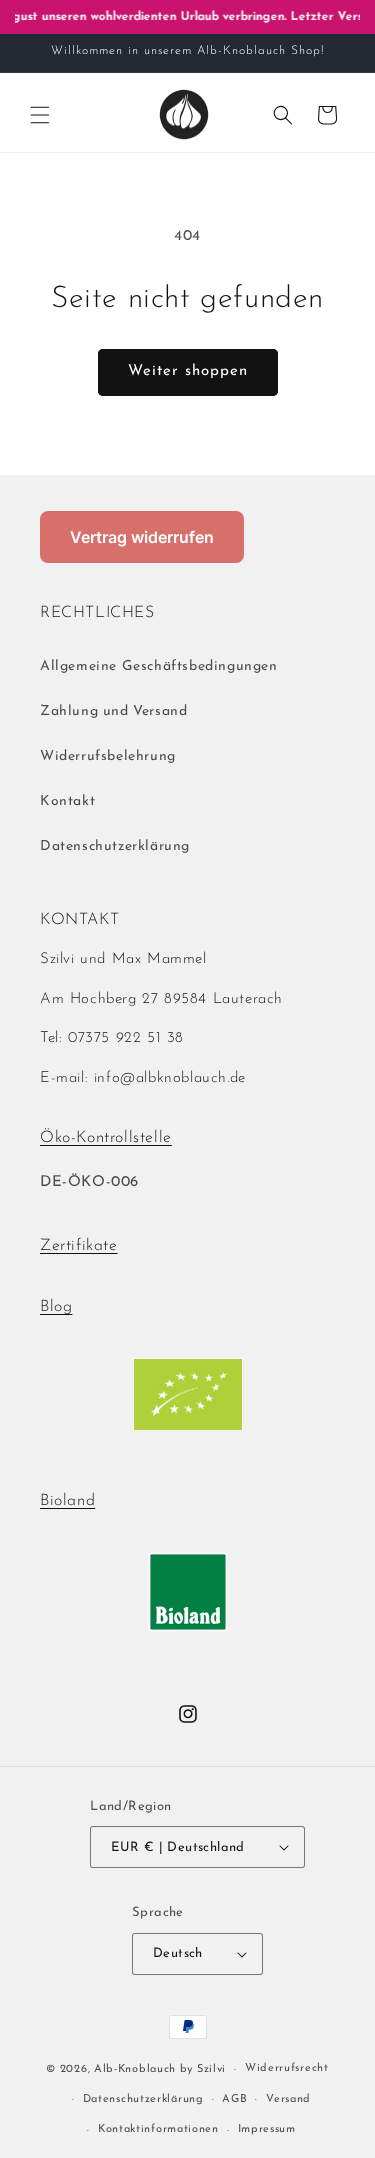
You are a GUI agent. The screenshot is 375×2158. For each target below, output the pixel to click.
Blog (56, 1307)
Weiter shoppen (188, 371)
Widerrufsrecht (287, 2068)
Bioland (67, 1501)
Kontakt (67, 801)
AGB (234, 2099)
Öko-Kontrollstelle (106, 1138)
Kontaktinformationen (158, 2129)
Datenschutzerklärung (115, 846)
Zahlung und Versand (113, 711)
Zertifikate (79, 1246)
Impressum (267, 2129)
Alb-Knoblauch (135, 2069)
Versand (288, 2099)
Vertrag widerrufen (142, 537)
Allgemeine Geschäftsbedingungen (159, 666)
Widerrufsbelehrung (108, 756)
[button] (40, 115)
